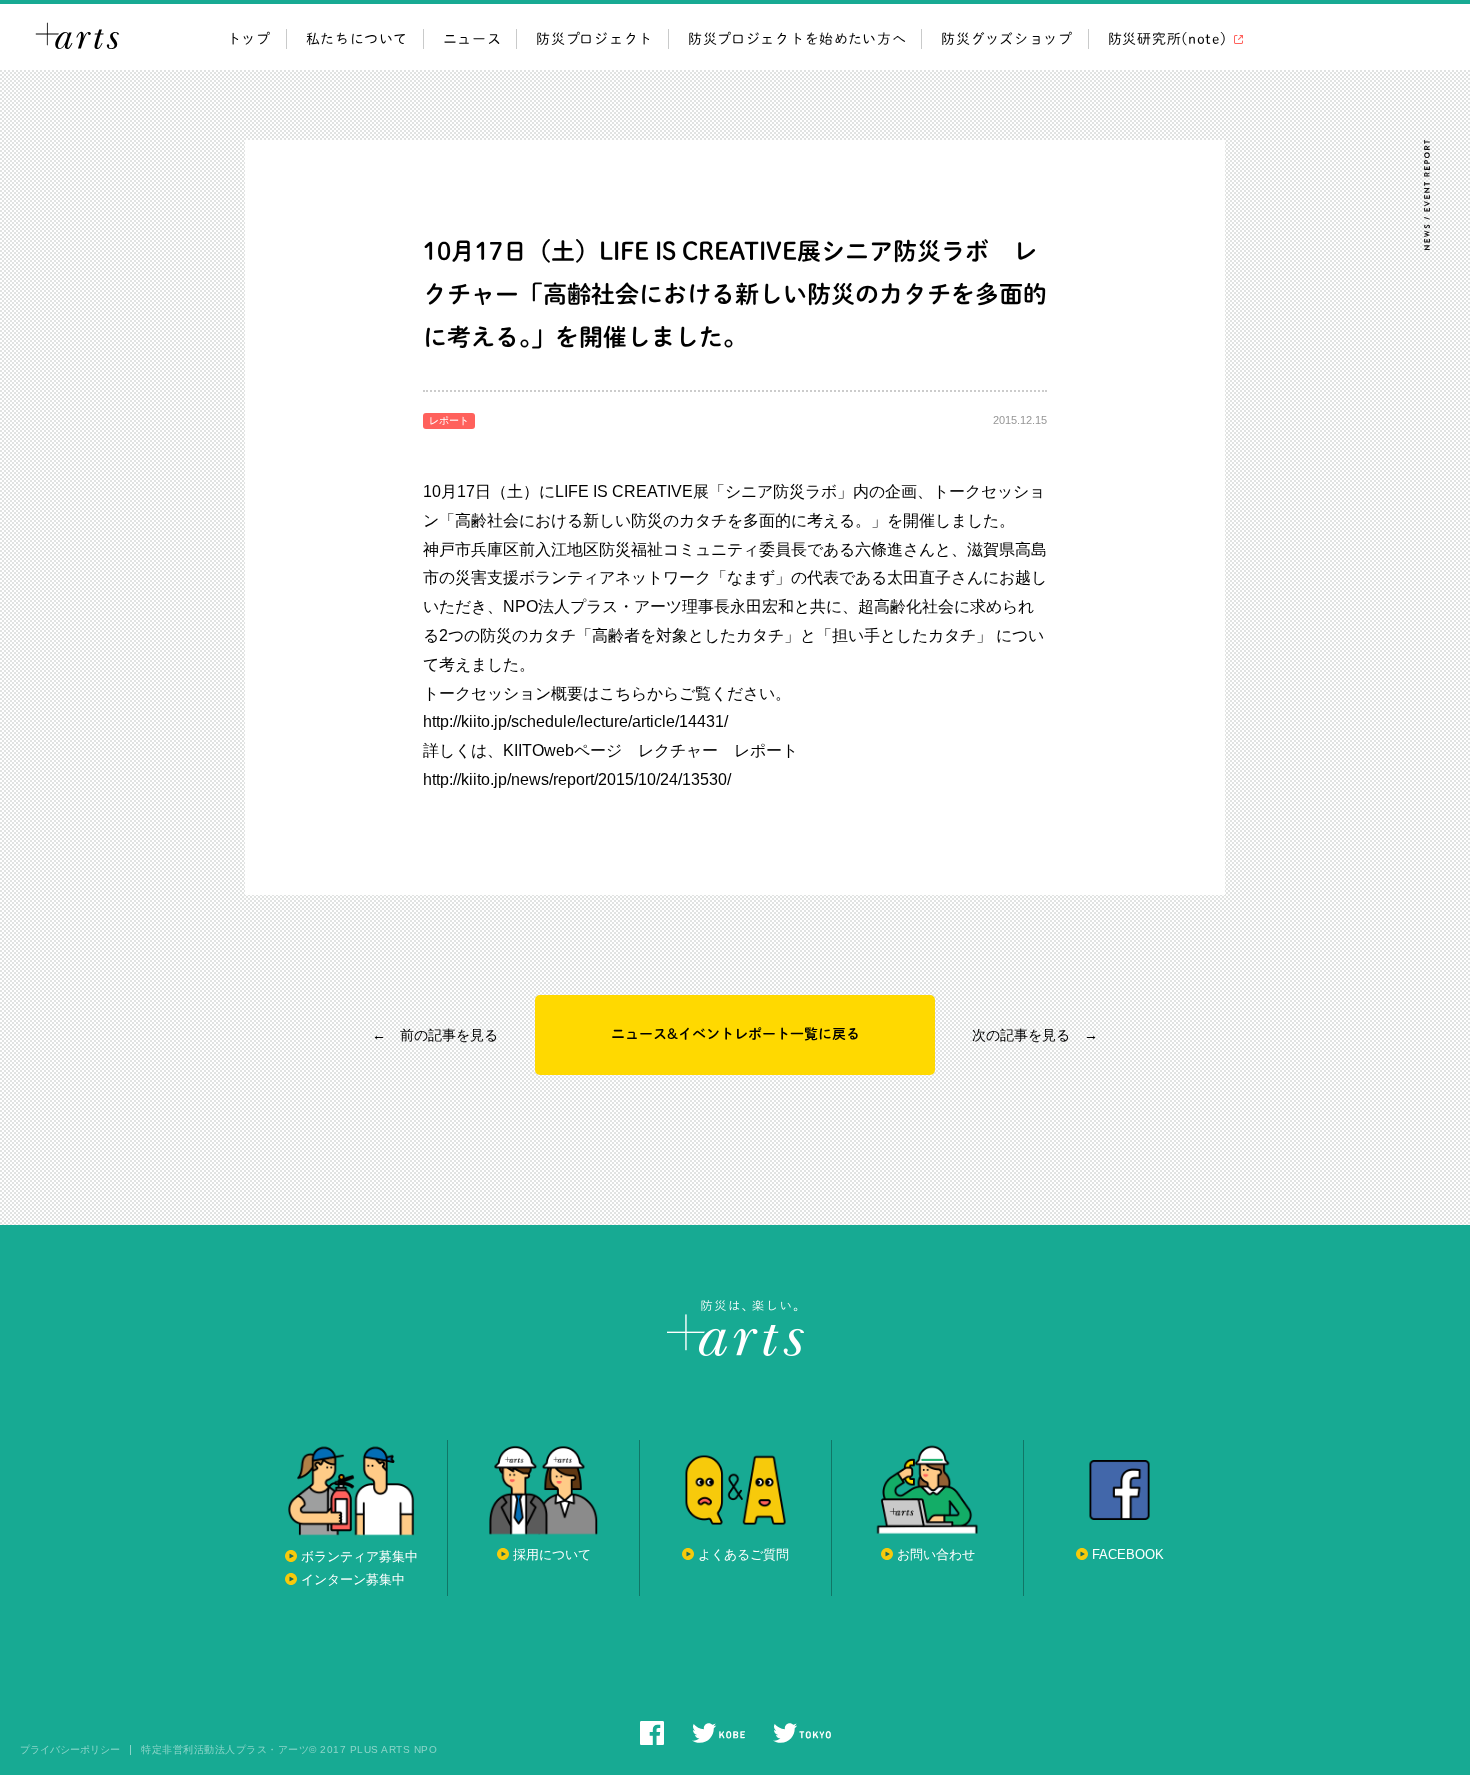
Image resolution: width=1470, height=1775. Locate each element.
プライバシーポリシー (70, 1750)
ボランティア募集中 (359, 1556)
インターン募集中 (353, 1579)
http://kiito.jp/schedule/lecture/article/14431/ (575, 721)
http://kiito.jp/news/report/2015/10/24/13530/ (577, 779)
